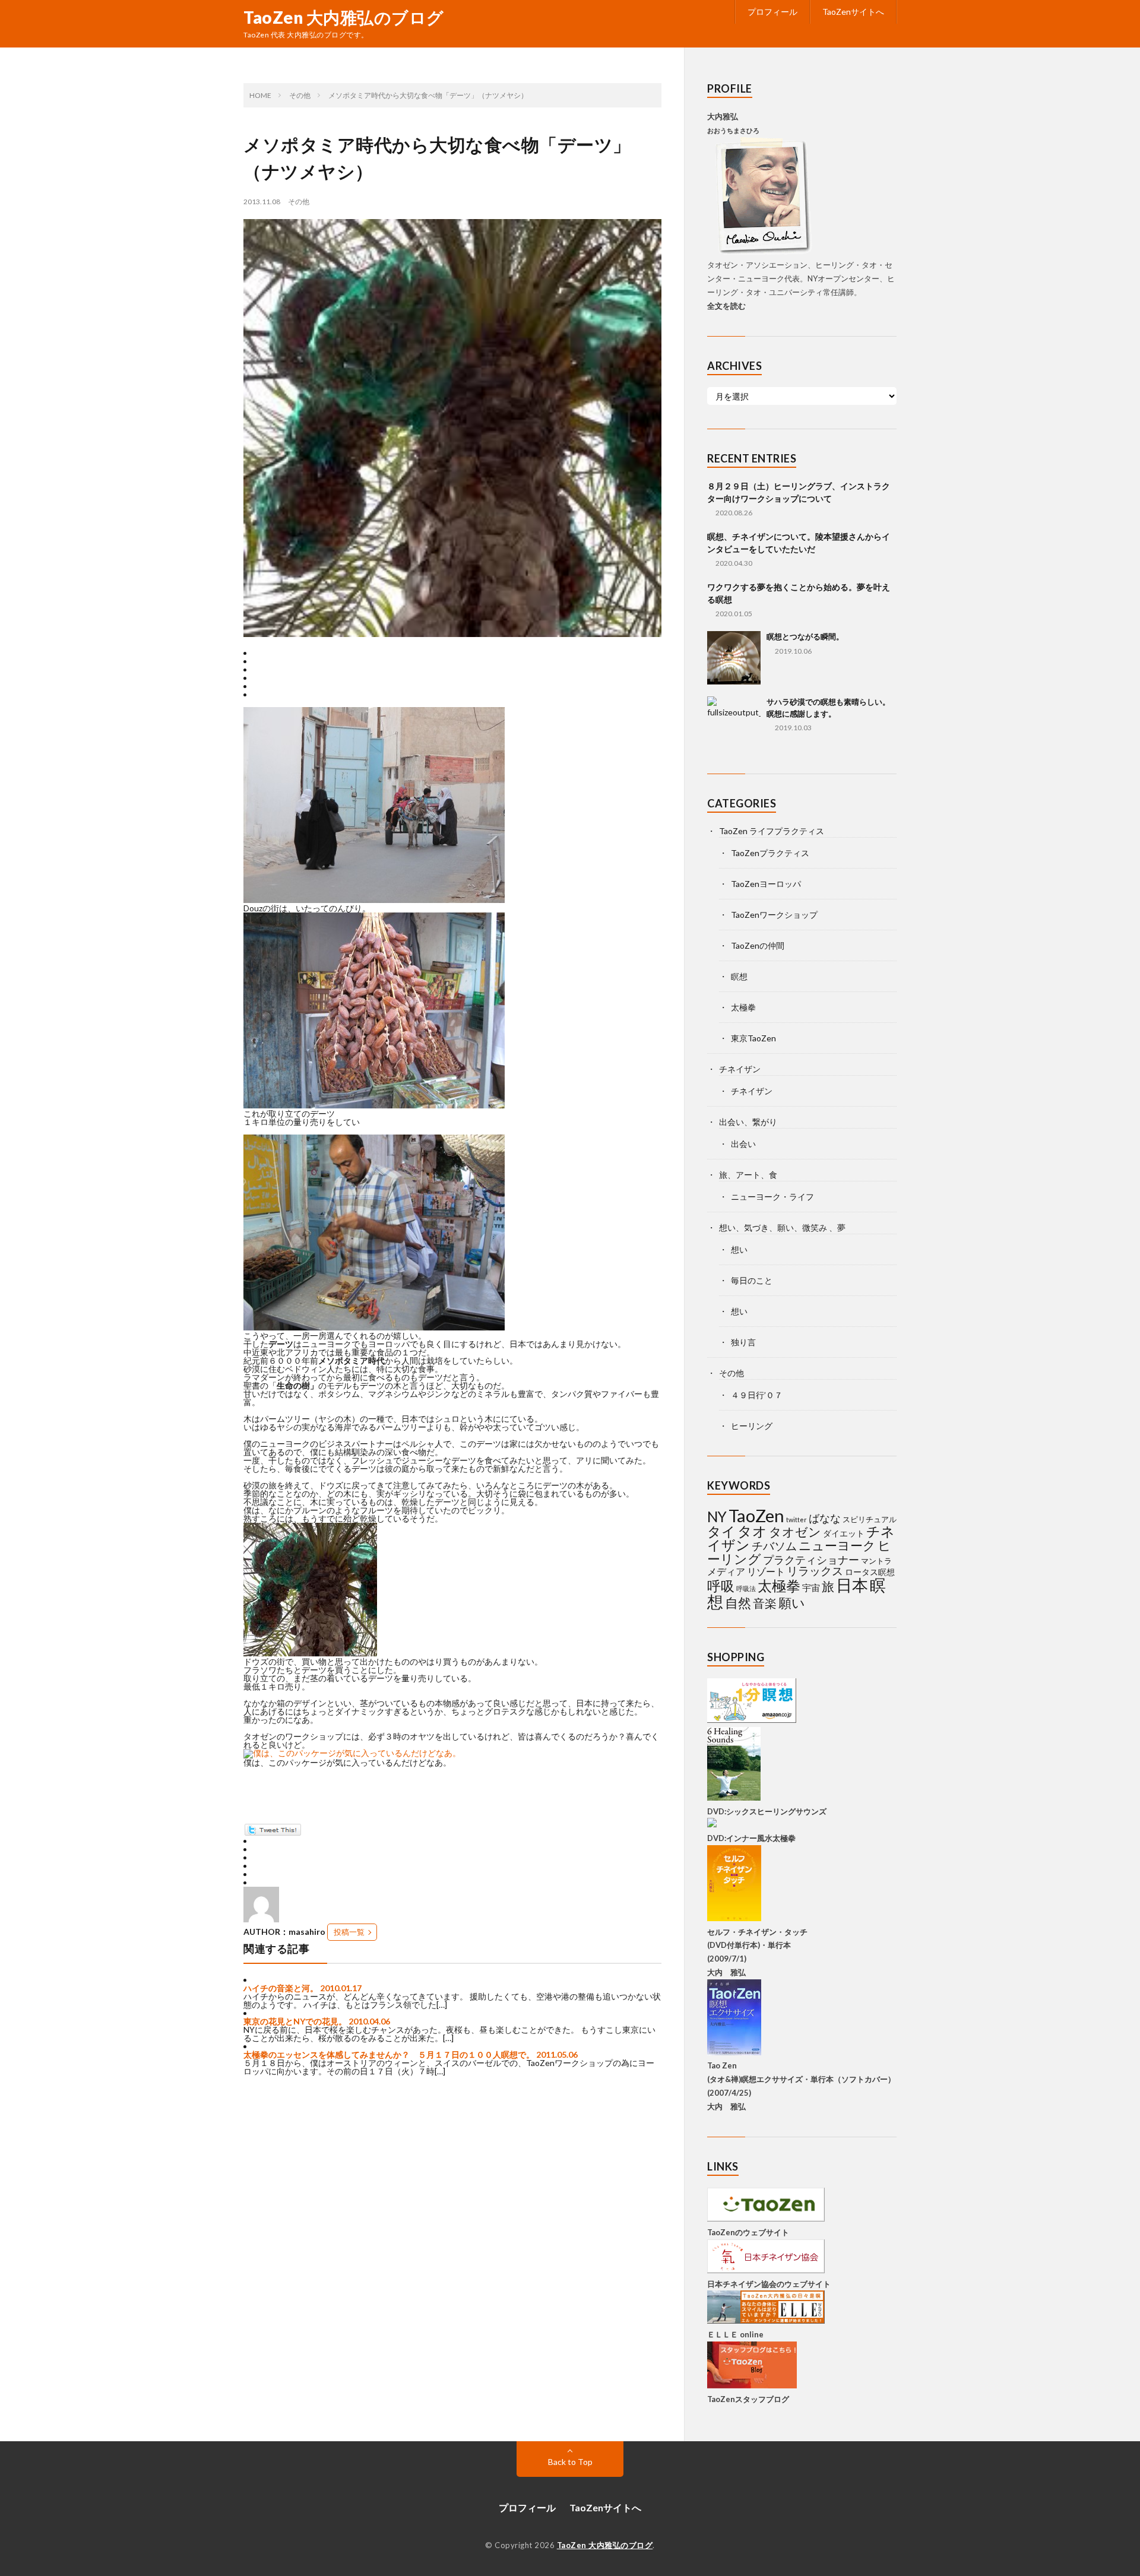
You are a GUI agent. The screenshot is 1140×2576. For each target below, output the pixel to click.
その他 (299, 202)
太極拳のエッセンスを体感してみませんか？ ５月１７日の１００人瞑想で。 (389, 2054)
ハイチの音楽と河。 (281, 1988)
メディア (726, 1571)
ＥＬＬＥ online (735, 2334)
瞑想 (739, 976)
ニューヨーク (837, 1545)
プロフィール (772, 12)
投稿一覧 (349, 1932)
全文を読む (726, 306)
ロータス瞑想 (870, 1572)
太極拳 (743, 1007)
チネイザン (740, 1069)
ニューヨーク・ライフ (772, 1197)
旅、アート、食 (748, 1175)
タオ (752, 1531)
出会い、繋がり (748, 1122)
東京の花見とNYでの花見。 (295, 2021)
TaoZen (756, 1515)
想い (739, 1249)
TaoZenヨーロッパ (766, 884)
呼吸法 (746, 1588)
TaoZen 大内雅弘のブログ (344, 17)
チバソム (774, 1546)
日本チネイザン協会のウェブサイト (769, 2284)
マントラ (876, 1561)
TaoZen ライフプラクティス (772, 831)
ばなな (825, 1518)
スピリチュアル (870, 1519)
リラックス (815, 1571)
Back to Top (570, 2462)
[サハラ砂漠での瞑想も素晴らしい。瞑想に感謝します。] (734, 723)
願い (792, 1603)
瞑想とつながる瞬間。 (805, 636)
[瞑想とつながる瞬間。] (734, 658)
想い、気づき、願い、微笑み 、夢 (782, 1227)
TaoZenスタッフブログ (748, 2399)
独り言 (743, 1342)
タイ (721, 1531)
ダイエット (844, 1533)
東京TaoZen (753, 1038)
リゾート (766, 1571)
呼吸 (721, 1586)
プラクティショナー (811, 1560)
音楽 (765, 1603)
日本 (852, 1585)
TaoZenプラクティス (770, 853)
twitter (797, 1520)
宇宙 (811, 1588)
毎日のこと (752, 1280)
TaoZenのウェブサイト (748, 2232)
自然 (738, 1603)
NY (717, 1517)
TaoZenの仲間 (758, 945)
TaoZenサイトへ (853, 12)
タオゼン (795, 1532)
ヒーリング (752, 1426)
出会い (743, 1144)
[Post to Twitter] (272, 1832)
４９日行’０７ (757, 1395)
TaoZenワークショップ (774, 915)
